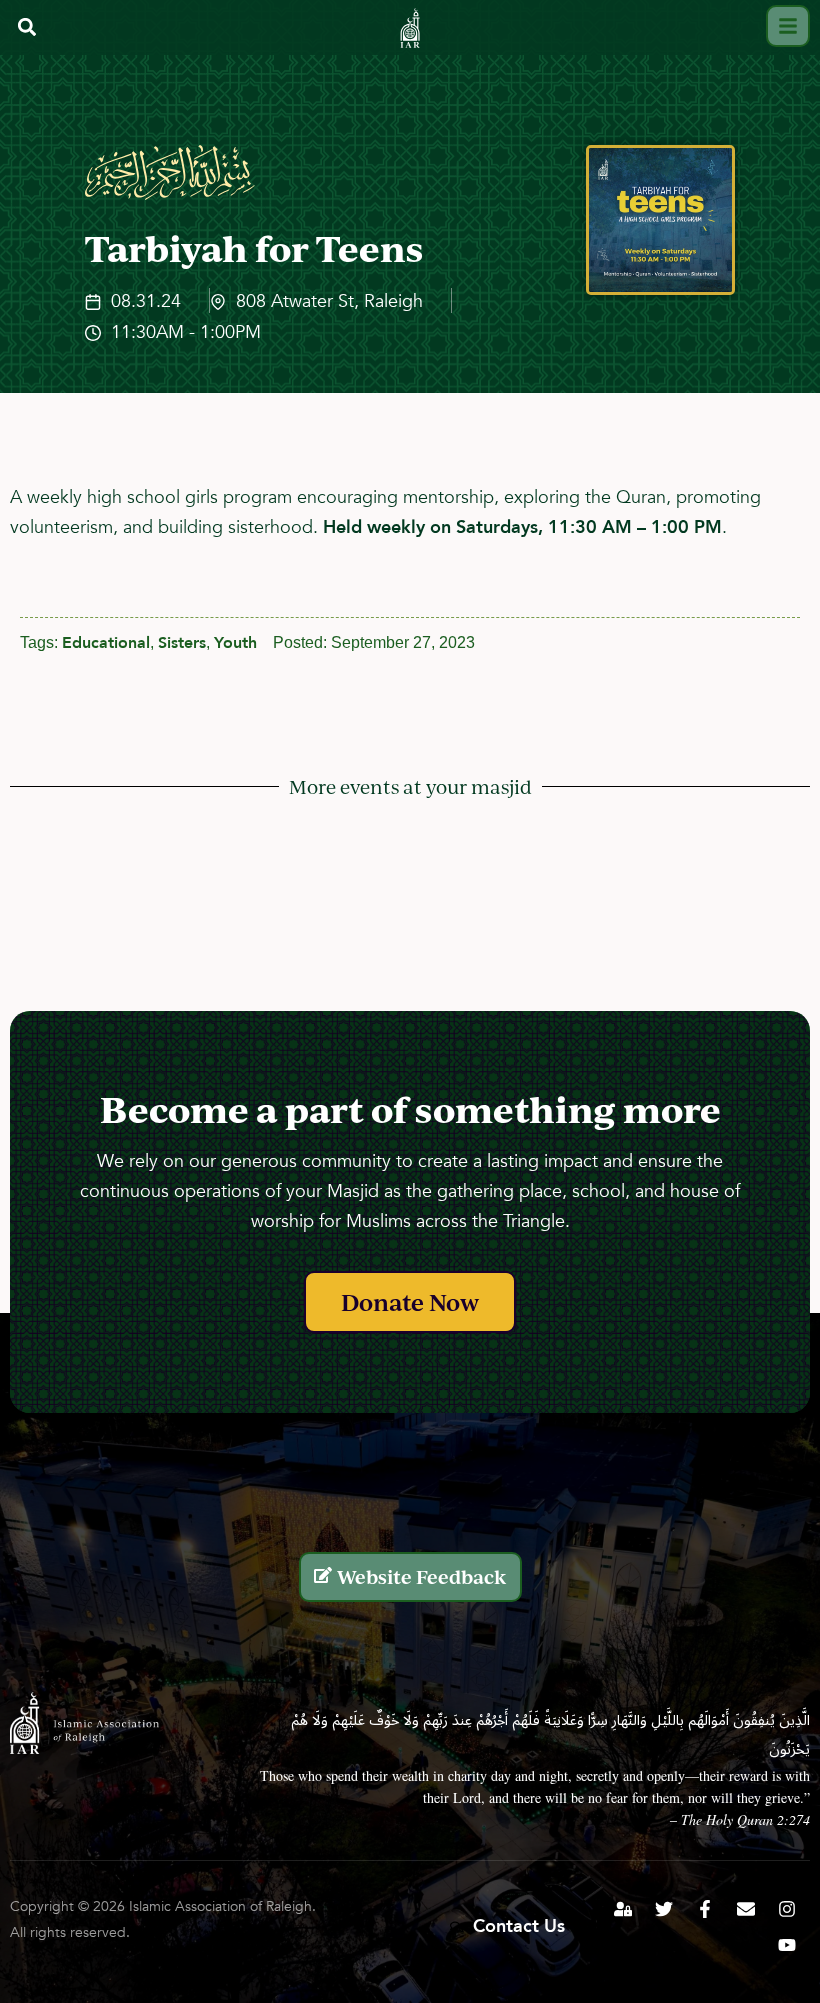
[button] (26, 27)
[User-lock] (623, 1909)
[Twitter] (664, 1909)
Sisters (182, 643)
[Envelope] (746, 1909)
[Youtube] (787, 1945)
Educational (106, 643)
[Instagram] (787, 1909)
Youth (235, 643)
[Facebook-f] (705, 1909)
